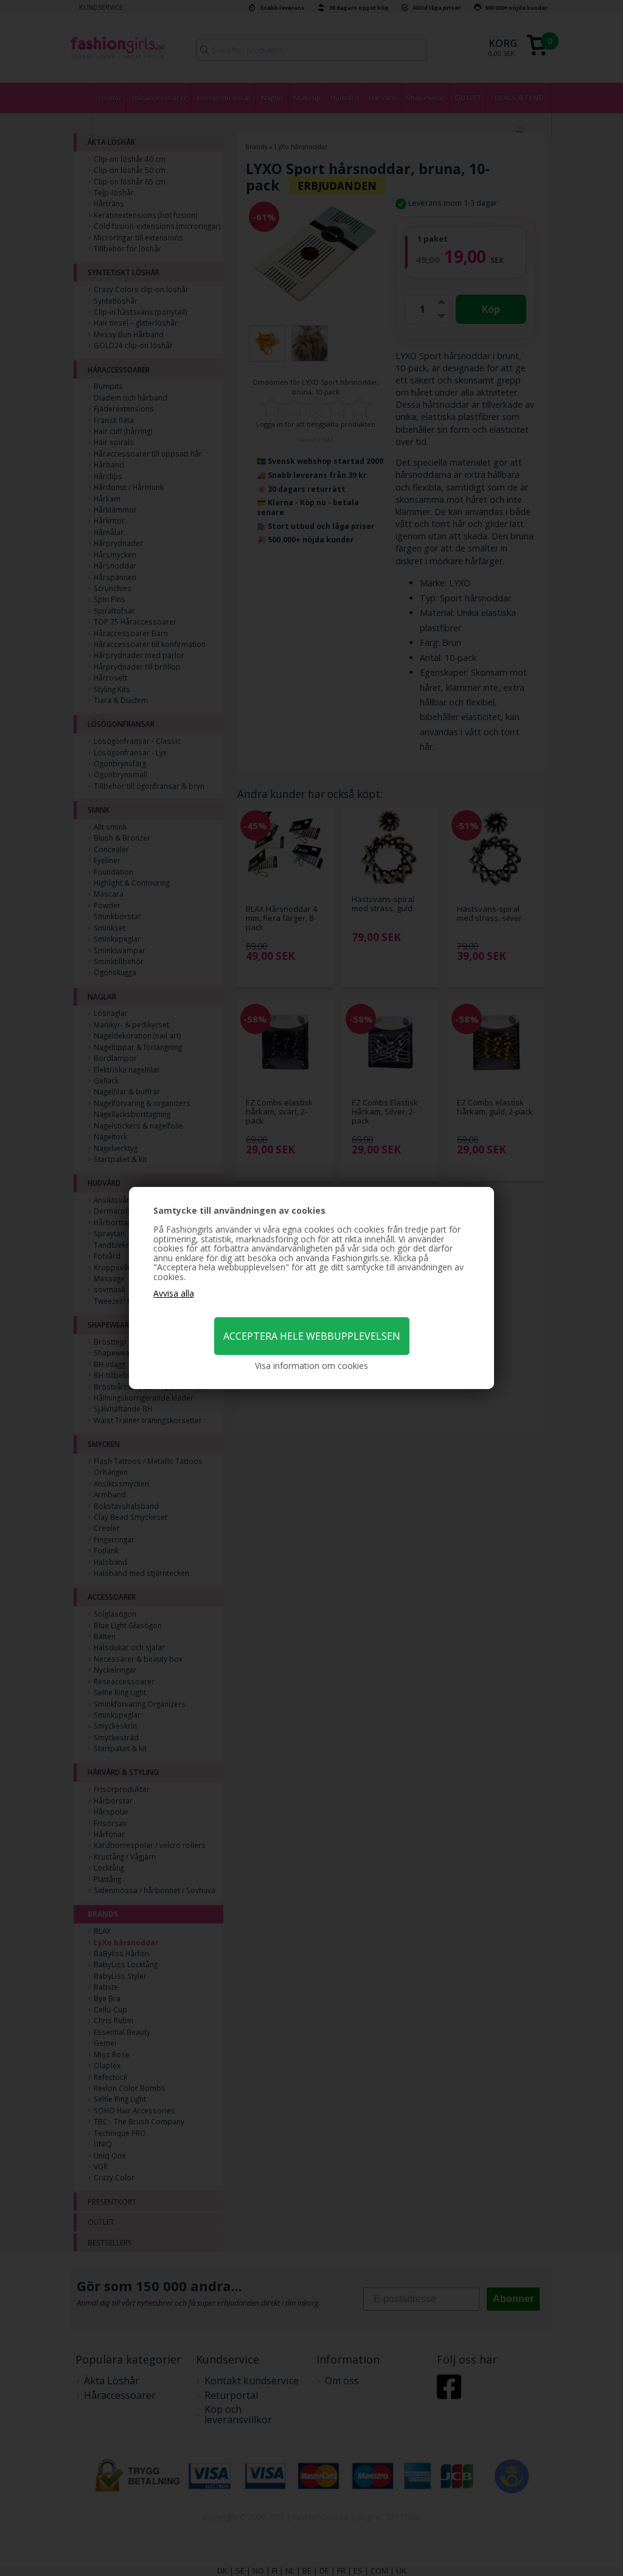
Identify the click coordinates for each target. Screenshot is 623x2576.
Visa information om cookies (311, 1366)
